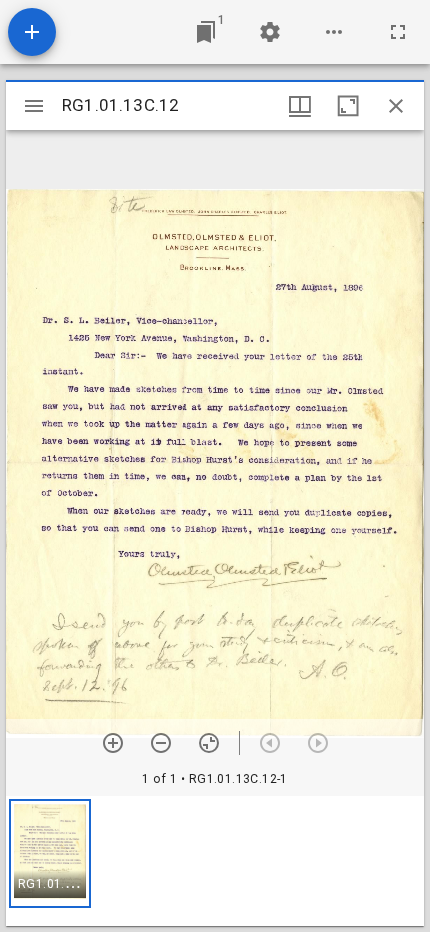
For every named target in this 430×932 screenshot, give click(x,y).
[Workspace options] (334, 32)
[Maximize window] (348, 106)
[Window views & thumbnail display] (300, 106)
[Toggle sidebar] (34, 106)
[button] (50, 853)
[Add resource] (32, 32)
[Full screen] (398, 32)
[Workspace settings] (270, 32)
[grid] (215, 861)
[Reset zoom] (209, 743)
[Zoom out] (161, 743)
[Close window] (396, 106)
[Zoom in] (113, 743)
